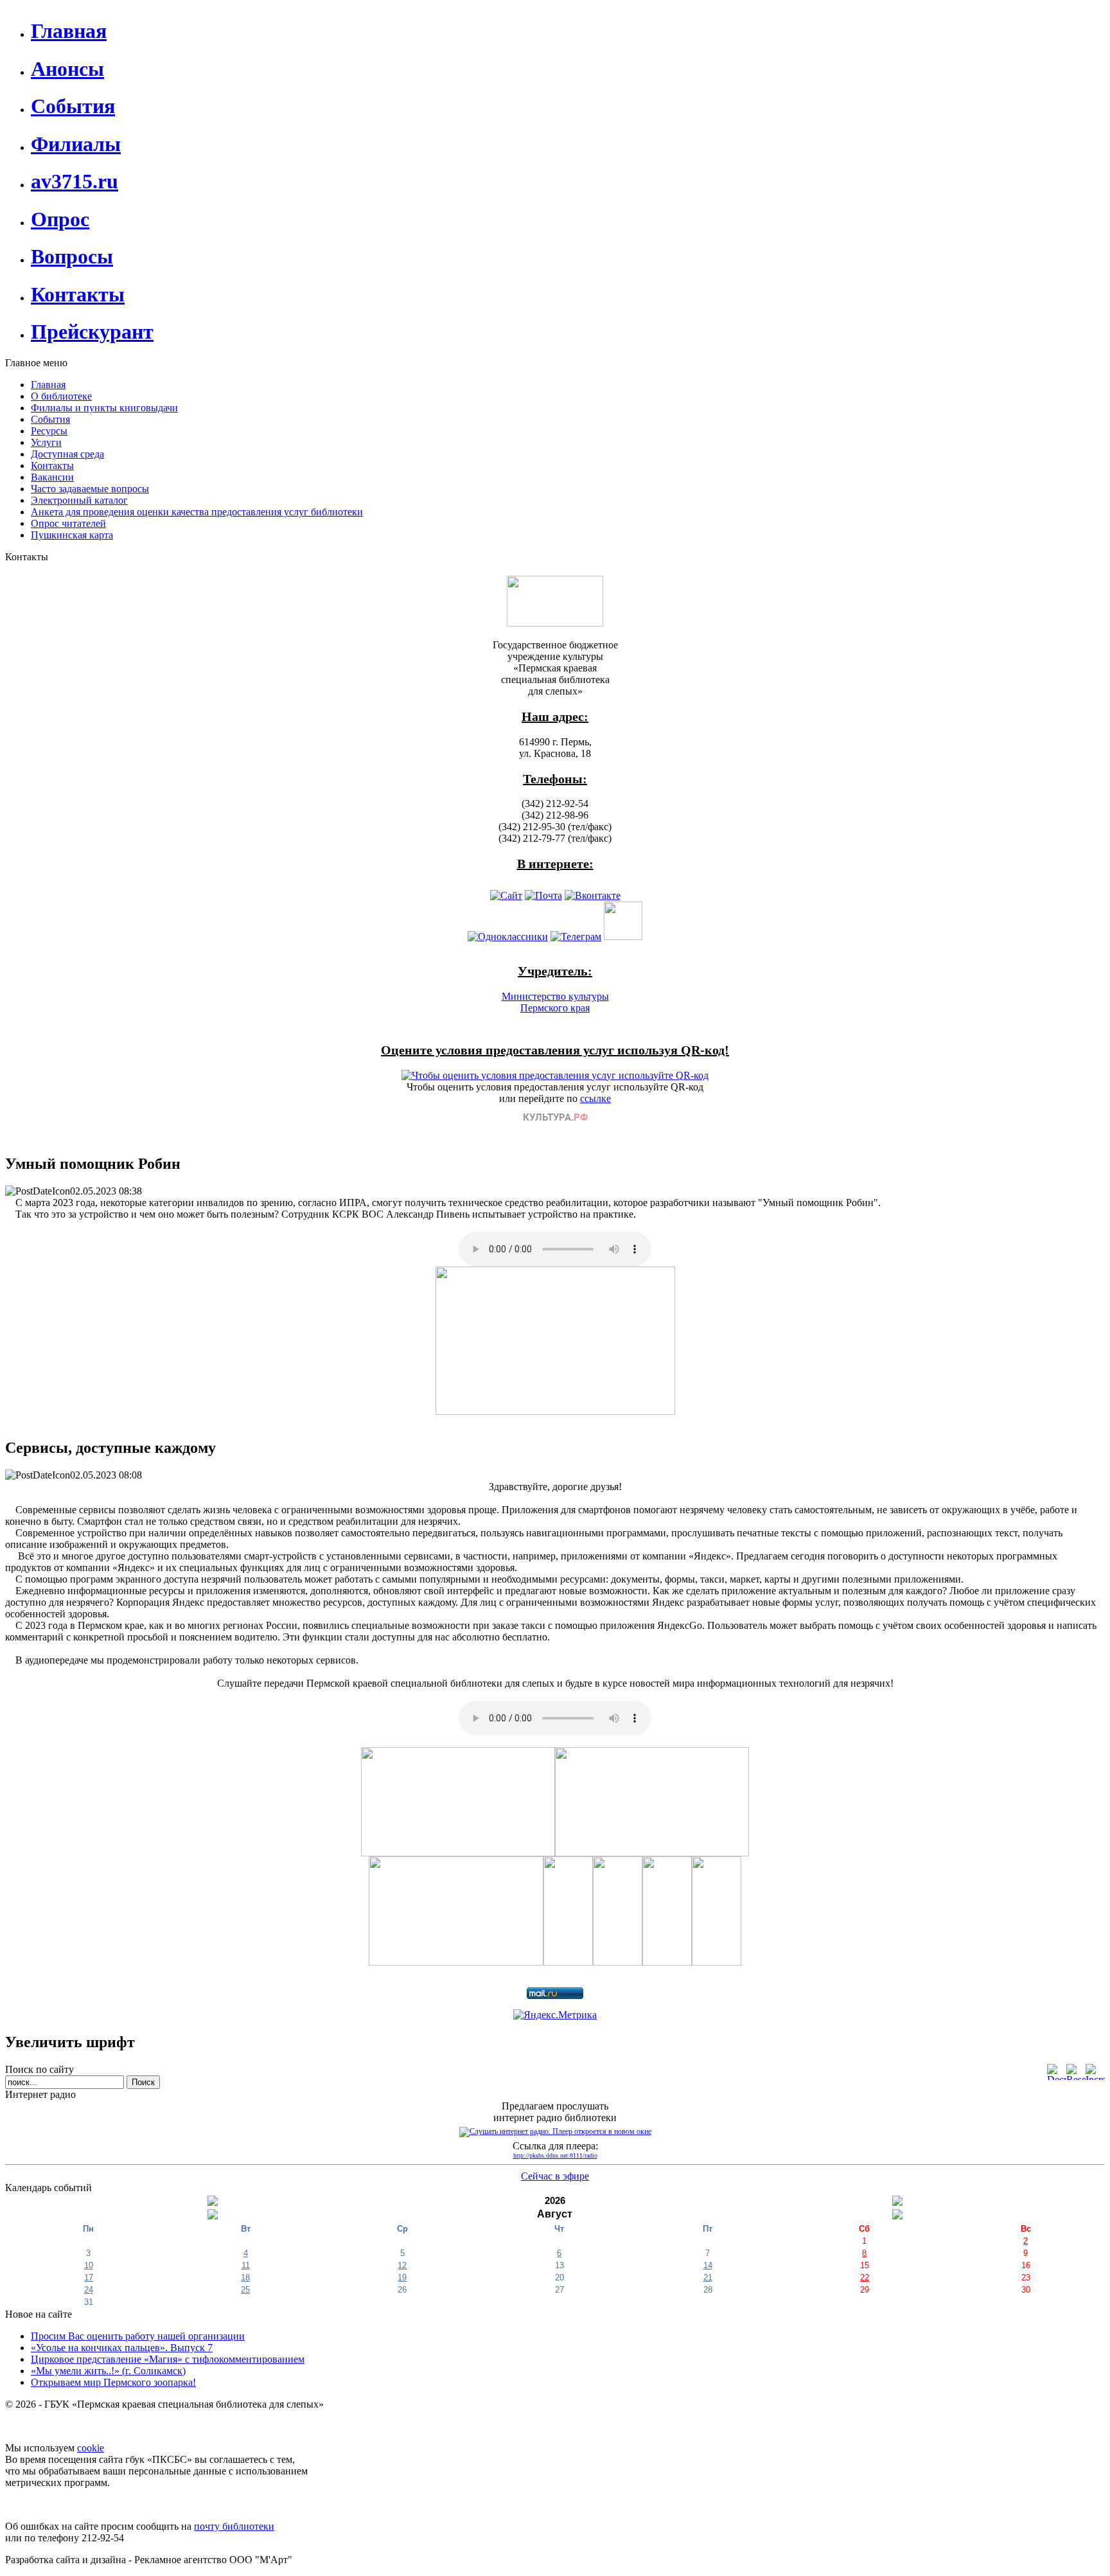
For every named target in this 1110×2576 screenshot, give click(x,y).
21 (708, 2278)
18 (245, 2278)
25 (245, 2290)
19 (402, 2278)
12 (402, 2265)
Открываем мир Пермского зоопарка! (113, 2382)
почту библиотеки (234, 2526)
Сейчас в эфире (555, 2176)
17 (89, 2278)
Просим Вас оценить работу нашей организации (138, 2336)
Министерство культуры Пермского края (555, 1002)
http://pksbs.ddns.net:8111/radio (555, 2155)
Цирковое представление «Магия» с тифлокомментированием (168, 2359)
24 (89, 2290)
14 (708, 2265)
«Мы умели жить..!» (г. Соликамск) (108, 2371)
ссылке (595, 1098)
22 (865, 2278)
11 (246, 2265)
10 (89, 2265)
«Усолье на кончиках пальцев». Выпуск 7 (122, 2348)
